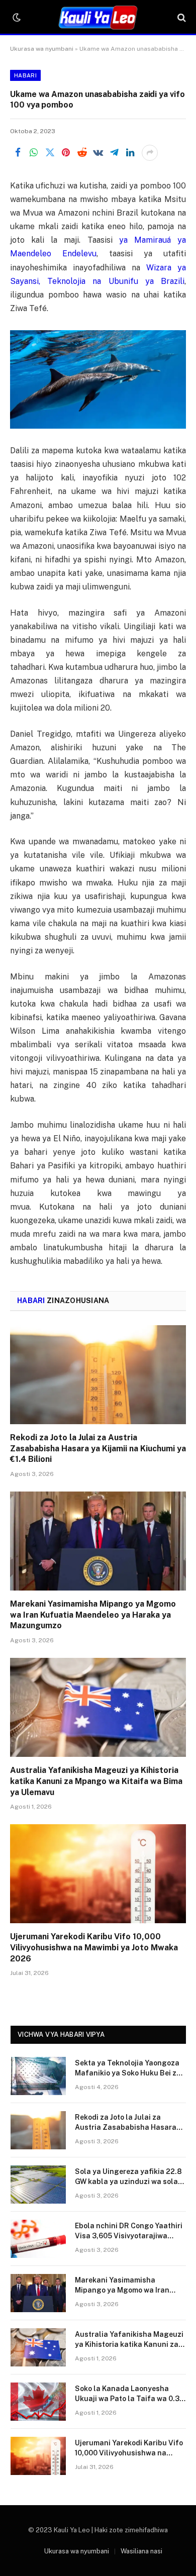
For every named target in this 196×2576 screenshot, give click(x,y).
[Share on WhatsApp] (34, 153)
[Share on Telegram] (114, 153)
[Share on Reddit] (82, 153)
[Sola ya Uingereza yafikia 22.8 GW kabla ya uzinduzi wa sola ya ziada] (38, 2185)
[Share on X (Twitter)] (50, 153)
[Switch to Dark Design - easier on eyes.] (16, 18)
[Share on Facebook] (18, 153)
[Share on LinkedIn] (130, 153)
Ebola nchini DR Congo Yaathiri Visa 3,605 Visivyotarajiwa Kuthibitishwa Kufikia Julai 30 (129, 2236)
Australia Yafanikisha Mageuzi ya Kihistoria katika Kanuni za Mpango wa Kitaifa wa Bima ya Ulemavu (96, 1781)
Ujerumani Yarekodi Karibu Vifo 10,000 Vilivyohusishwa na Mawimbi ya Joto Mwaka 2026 (94, 1948)
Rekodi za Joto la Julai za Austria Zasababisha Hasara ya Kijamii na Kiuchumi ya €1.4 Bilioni (98, 1449)
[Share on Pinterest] (66, 153)
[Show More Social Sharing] (150, 153)
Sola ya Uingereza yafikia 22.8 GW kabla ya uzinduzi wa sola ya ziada (128, 2182)
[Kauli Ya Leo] (98, 18)
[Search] (181, 18)
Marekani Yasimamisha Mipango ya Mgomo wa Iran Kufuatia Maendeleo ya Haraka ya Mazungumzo (93, 1615)
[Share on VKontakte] (98, 153)
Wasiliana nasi (141, 2551)
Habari (25, 75)
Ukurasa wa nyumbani (42, 49)
